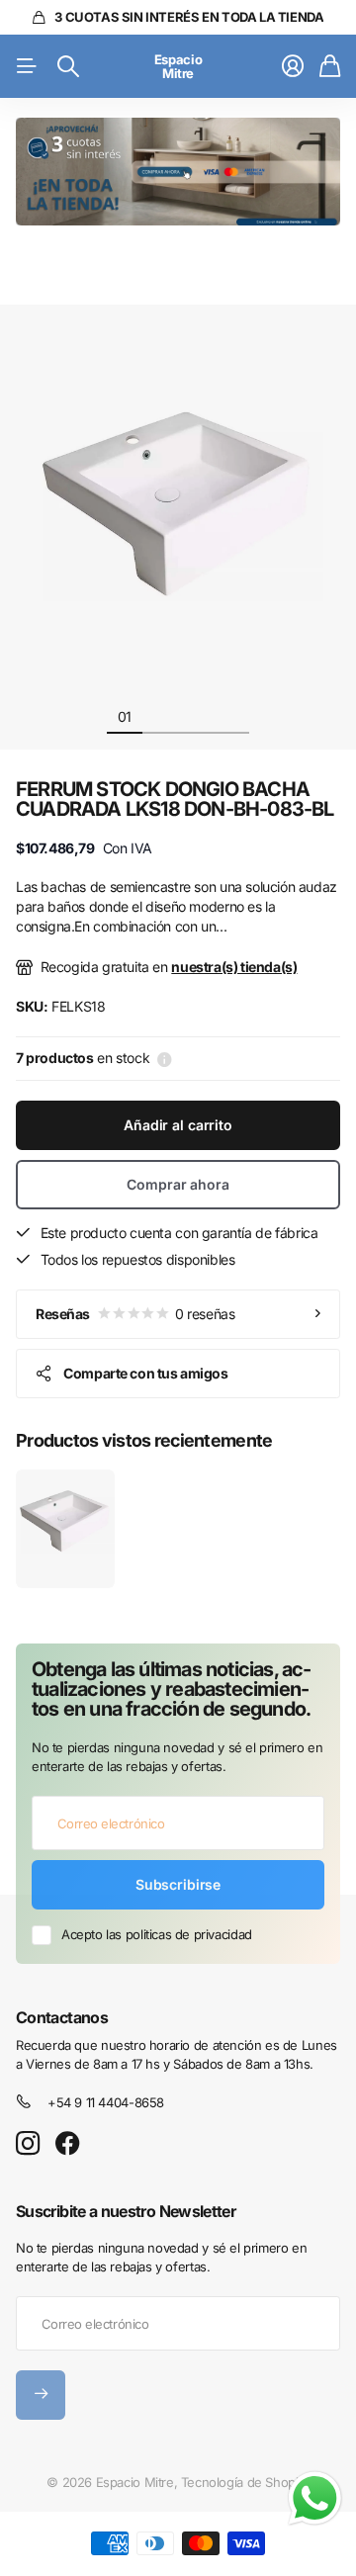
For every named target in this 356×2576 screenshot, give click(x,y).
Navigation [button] (27, 66)
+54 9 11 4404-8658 (106, 2102)
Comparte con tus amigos (145, 1373)
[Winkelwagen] (330, 66)
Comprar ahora (178, 1184)
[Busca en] (68, 66)
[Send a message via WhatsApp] (315, 2498)
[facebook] (68, 2144)
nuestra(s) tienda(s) (234, 967)
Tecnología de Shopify (245, 2482)
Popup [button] (165, 1058)
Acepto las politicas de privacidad (157, 1934)
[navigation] (160, 716)
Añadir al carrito (178, 1125)
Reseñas (135, 1314)
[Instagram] (28, 2144)
